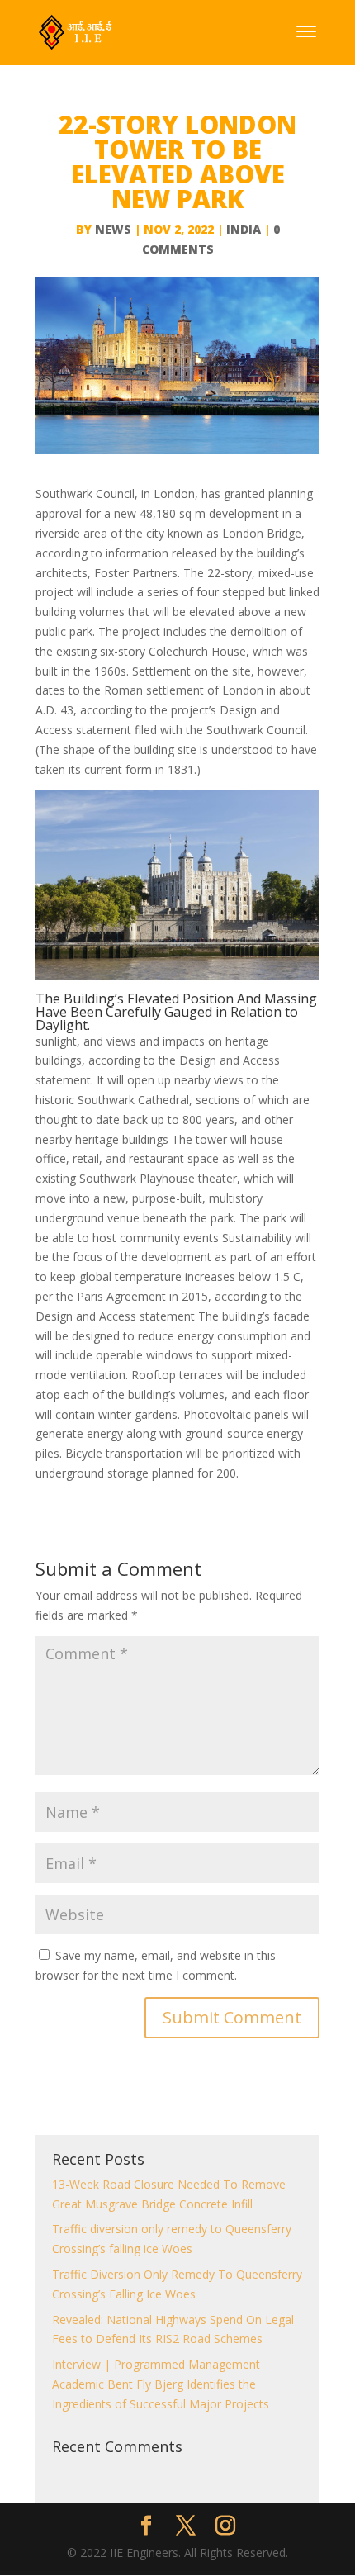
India (244, 229)
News (113, 229)
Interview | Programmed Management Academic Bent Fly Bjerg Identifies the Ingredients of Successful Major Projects (161, 2384)
